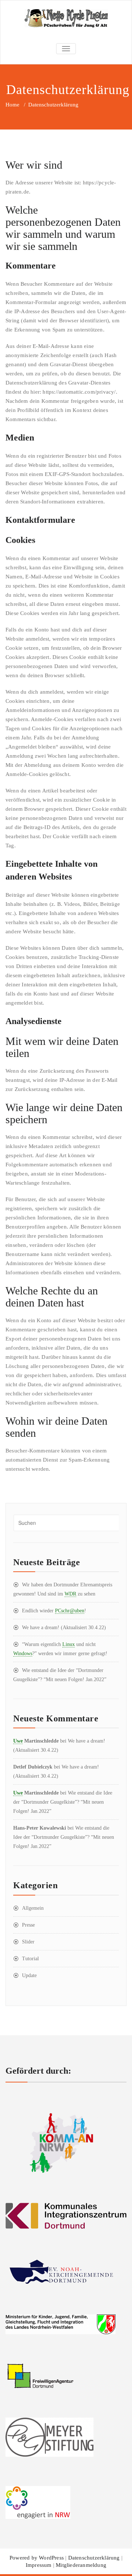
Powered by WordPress (37, 2558)
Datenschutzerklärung (94, 2558)
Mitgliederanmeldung (81, 2565)
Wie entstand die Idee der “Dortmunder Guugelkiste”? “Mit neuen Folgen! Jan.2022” (63, 1802)
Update (29, 1975)
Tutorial (30, 1959)
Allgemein (33, 1908)
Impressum (39, 2565)
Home (12, 105)
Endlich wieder (54, 1611)
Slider (28, 1942)
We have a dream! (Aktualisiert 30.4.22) (64, 1628)
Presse (28, 1925)
